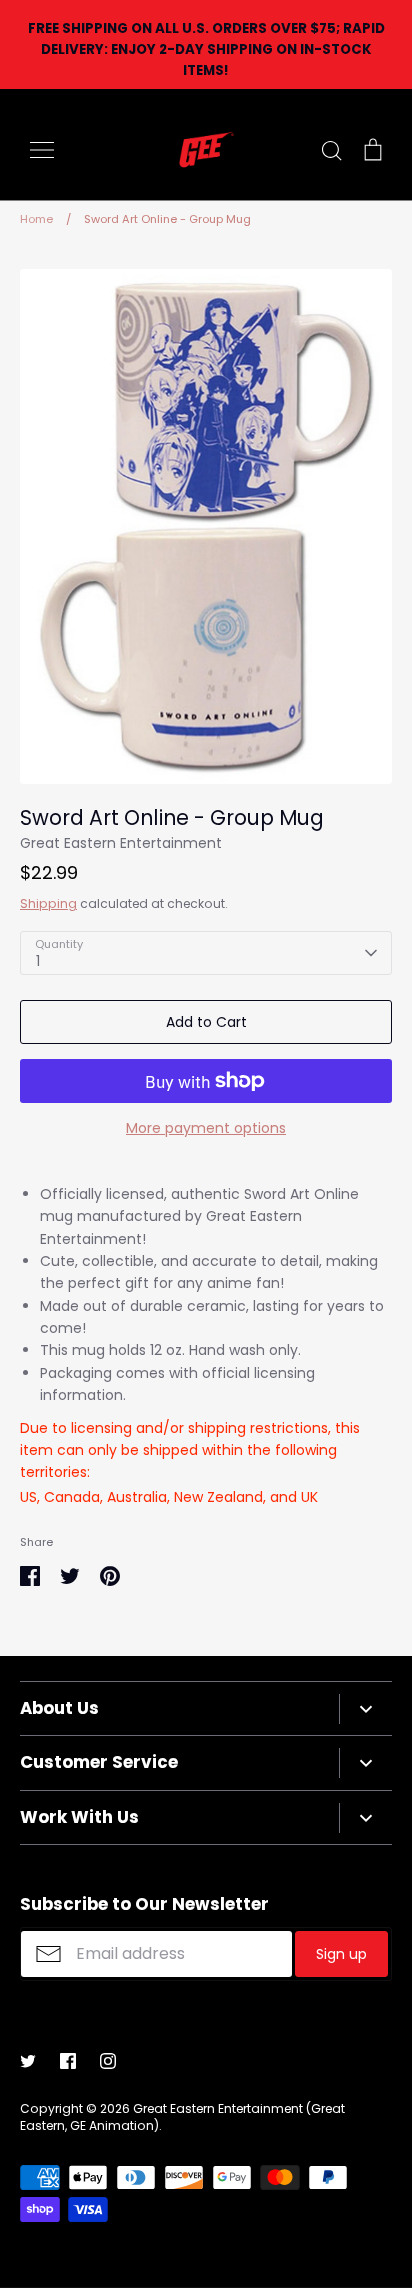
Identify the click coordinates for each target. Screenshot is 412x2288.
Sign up (341, 1954)
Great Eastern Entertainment (121, 843)
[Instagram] (108, 2061)
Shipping (48, 903)
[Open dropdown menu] (365, 1709)
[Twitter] (28, 2061)
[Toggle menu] (42, 150)
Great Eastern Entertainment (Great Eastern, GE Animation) (182, 2117)
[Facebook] (68, 2061)
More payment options (206, 1128)
